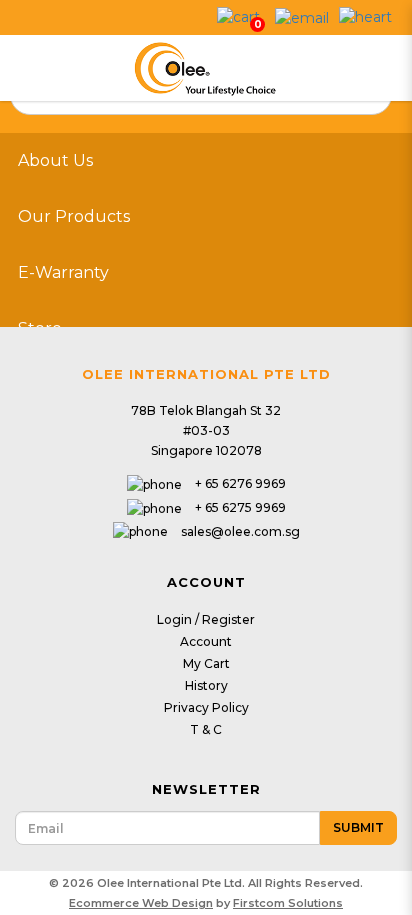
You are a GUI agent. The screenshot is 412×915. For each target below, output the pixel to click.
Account (206, 641)
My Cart (206, 663)
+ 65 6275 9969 (240, 507)
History (206, 685)
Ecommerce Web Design (141, 903)
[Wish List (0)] (365, 16)
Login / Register (206, 619)
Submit (358, 827)
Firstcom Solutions (288, 903)
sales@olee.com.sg (240, 531)
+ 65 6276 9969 (240, 483)
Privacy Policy (206, 707)
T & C (206, 729)
